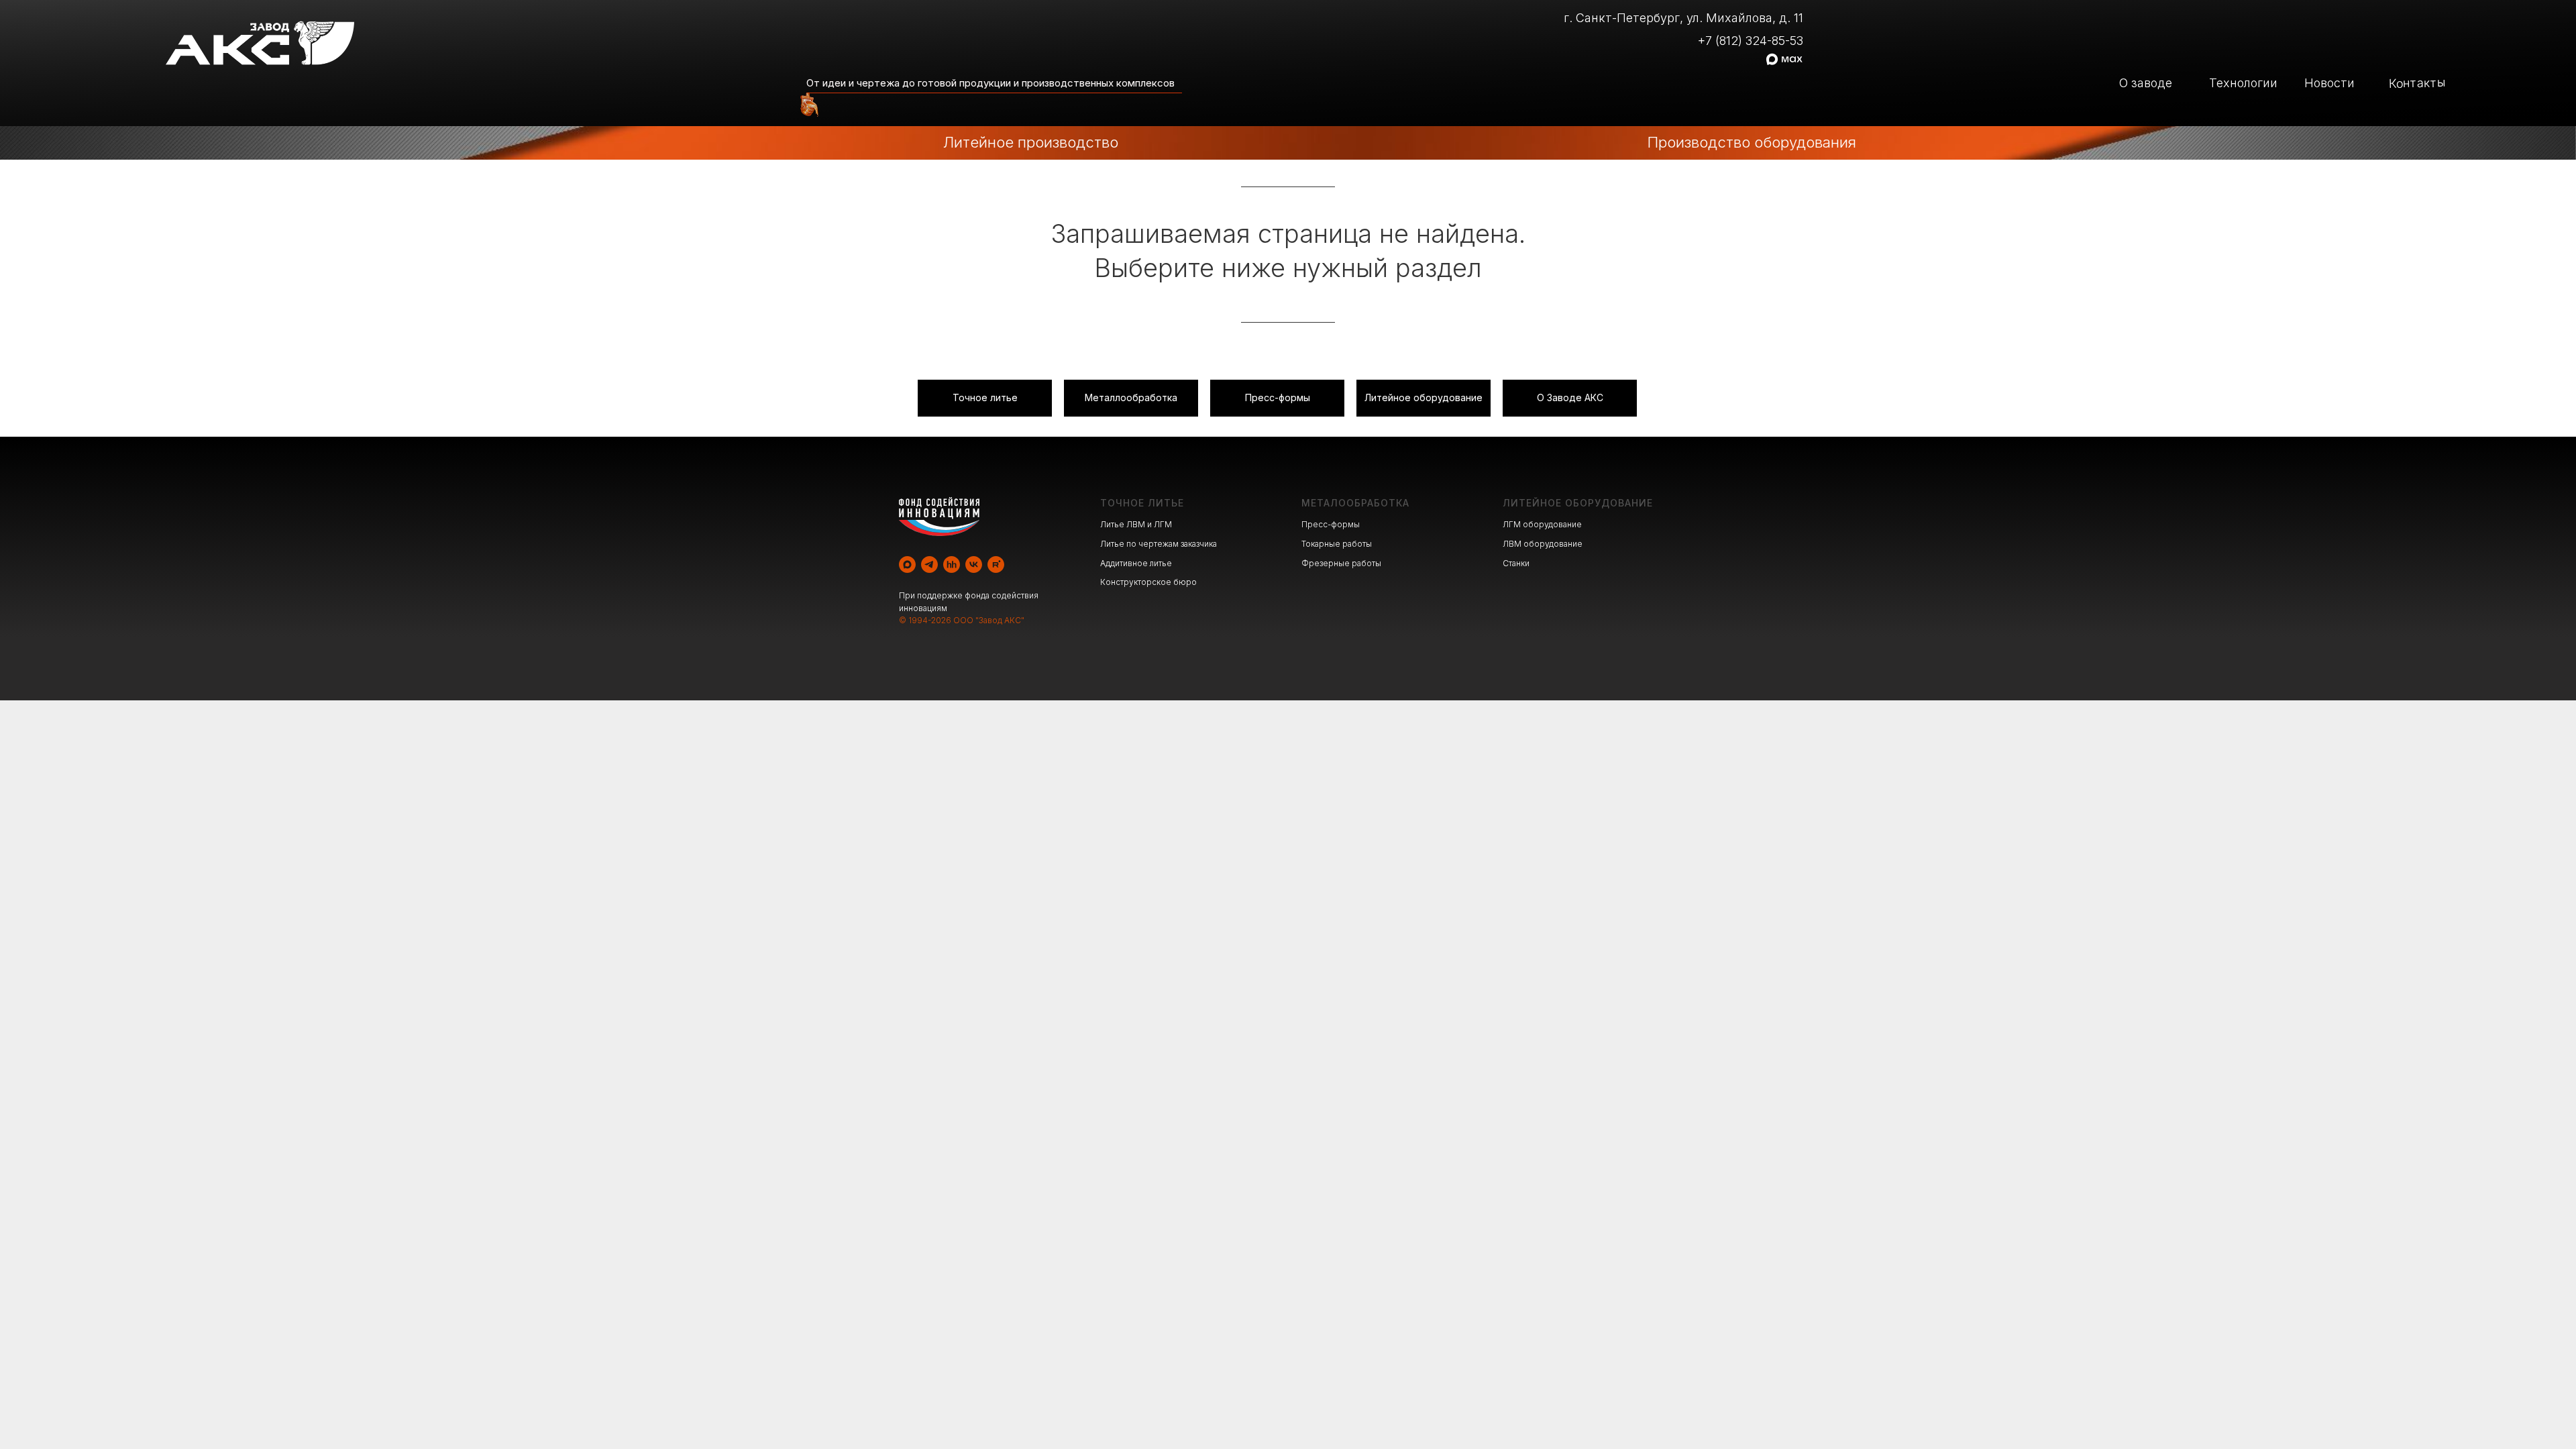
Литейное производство (1031, 142)
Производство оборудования (1752, 142)
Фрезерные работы (1341, 563)
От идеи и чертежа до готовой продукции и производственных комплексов (990, 83)
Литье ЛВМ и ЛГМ (1136, 524)
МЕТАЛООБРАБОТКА (1355, 503)
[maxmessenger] (907, 565)
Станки (1516, 563)
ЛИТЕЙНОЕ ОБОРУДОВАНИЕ (1578, 503)
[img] (806, 107)
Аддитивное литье (1136, 563)
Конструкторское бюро (1148, 582)
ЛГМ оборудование (1542, 524)
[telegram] (929, 565)
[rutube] (996, 565)
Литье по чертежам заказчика (1159, 544)
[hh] (952, 565)
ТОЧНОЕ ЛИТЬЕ (1142, 503)
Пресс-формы (1331, 524)
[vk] (974, 565)
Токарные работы (1337, 544)
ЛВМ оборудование (1543, 544)
